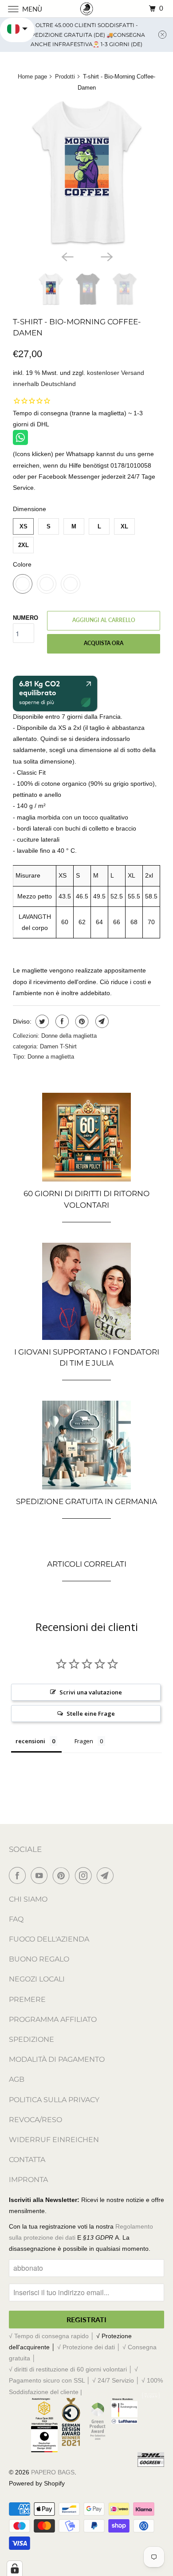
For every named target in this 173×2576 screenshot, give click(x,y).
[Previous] (67, 256)
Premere (27, 1999)
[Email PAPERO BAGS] (107, 1875)
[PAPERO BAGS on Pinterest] (63, 1875)
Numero (26, 618)
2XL (24, 545)
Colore (22, 564)
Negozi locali (37, 1979)
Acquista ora (104, 643)
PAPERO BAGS (53, 2472)
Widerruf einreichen (54, 2140)
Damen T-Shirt (58, 1046)
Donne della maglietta (69, 1036)
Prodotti (65, 77)
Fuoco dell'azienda (49, 1939)
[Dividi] (41, 1021)
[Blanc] (86, 173)
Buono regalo (39, 1959)
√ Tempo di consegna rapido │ (53, 2336)
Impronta (28, 2180)
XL (124, 526)
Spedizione (31, 2039)
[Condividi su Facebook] (61, 1021)
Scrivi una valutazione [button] (91, 1692)
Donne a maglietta (51, 1057)
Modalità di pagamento (57, 2059)
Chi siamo (28, 1899)
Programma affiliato (53, 2019)
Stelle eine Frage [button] (91, 1713)
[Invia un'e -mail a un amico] (101, 1021)
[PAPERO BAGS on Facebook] (19, 1875)
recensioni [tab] (30, 1741)
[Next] (106, 256)
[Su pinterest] (81, 1021)
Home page (32, 77)
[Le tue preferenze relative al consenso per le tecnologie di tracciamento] (15, 2568)
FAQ (16, 1919)
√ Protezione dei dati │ (90, 2347)
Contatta (27, 2160)
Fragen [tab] (84, 1741)
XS (24, 526)
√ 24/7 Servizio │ (117, 2380)
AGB (17, 2079)
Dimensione (29, 509)
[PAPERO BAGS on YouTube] (41, 1875)
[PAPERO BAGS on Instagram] (85, 1875)
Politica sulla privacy (54, 2100)
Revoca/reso (35, 2120)
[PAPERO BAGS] (87, 9)
